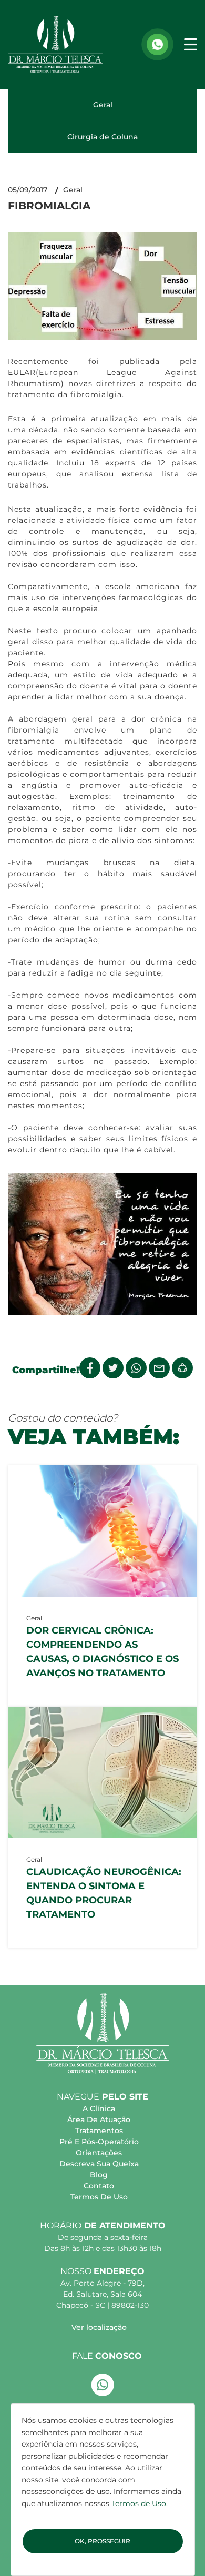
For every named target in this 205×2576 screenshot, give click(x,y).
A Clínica (99, 2108)
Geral (103, 105)
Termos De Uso (99, 2197)
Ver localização (99, 2327)
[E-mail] (159, 1368)
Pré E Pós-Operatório (99, 2142)
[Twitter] (113, 1368)
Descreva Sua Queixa (99, 2164)
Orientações (99, 2153)
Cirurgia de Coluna (102, 137)
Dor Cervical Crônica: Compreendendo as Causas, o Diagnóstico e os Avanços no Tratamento (102, 1652)
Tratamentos (99, 2131)
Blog (99, 2175)
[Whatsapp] (157, 44)
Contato (99, 2186)
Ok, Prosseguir (102, 2541)
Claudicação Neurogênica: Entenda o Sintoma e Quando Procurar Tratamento (104, 1893)
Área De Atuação (99, 2119)
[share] (182, 1368)
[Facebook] (90, 1368)
